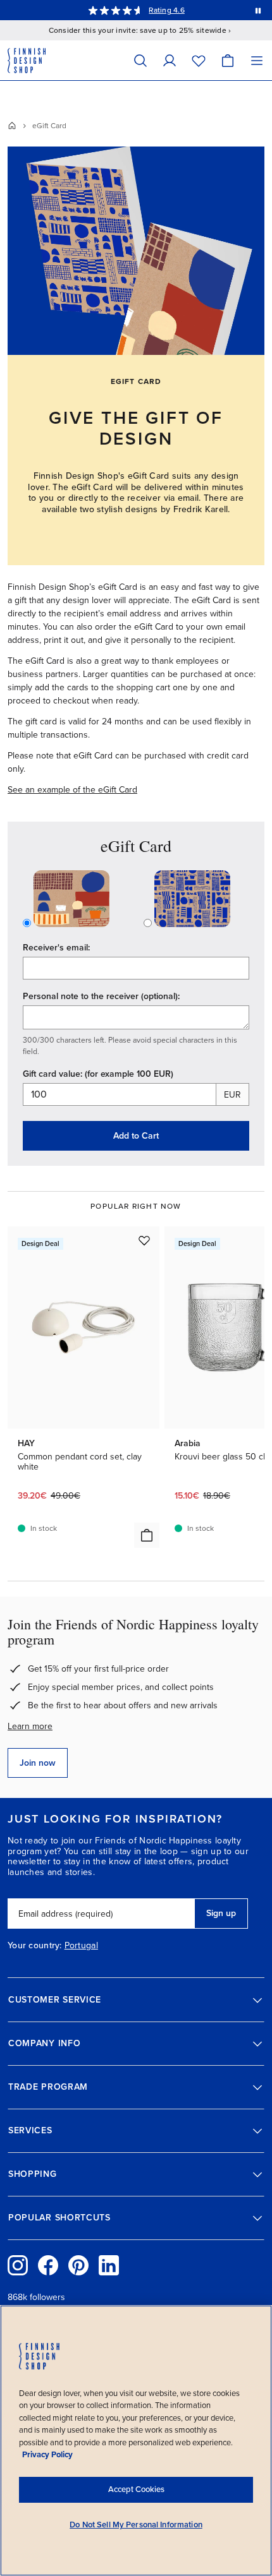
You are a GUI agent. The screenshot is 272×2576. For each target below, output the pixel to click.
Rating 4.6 (166, 10)
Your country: (35, 1946)
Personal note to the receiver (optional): (101, 996)
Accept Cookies (136, 2489)
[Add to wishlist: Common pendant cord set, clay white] (144, 1240)
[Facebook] (48, 2265)
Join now (38, 1763)
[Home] (12, 126)
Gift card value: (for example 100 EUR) (98, 1074)
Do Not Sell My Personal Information (136, 2525)
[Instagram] (18, 2265)
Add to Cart (136, 1136)
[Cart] (228, 60)
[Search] (140, 60)
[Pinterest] (78, 2265)
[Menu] (257, 60)
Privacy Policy (47, 2455)
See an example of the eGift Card (72, 790)
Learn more (30, 1726)
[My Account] (170, 60)
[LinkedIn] (109, 2265)
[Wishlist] (199, 60)
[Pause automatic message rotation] (258, 10)
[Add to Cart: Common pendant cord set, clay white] (147, 1535)
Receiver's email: (56, 948)
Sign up (221, 1913)
